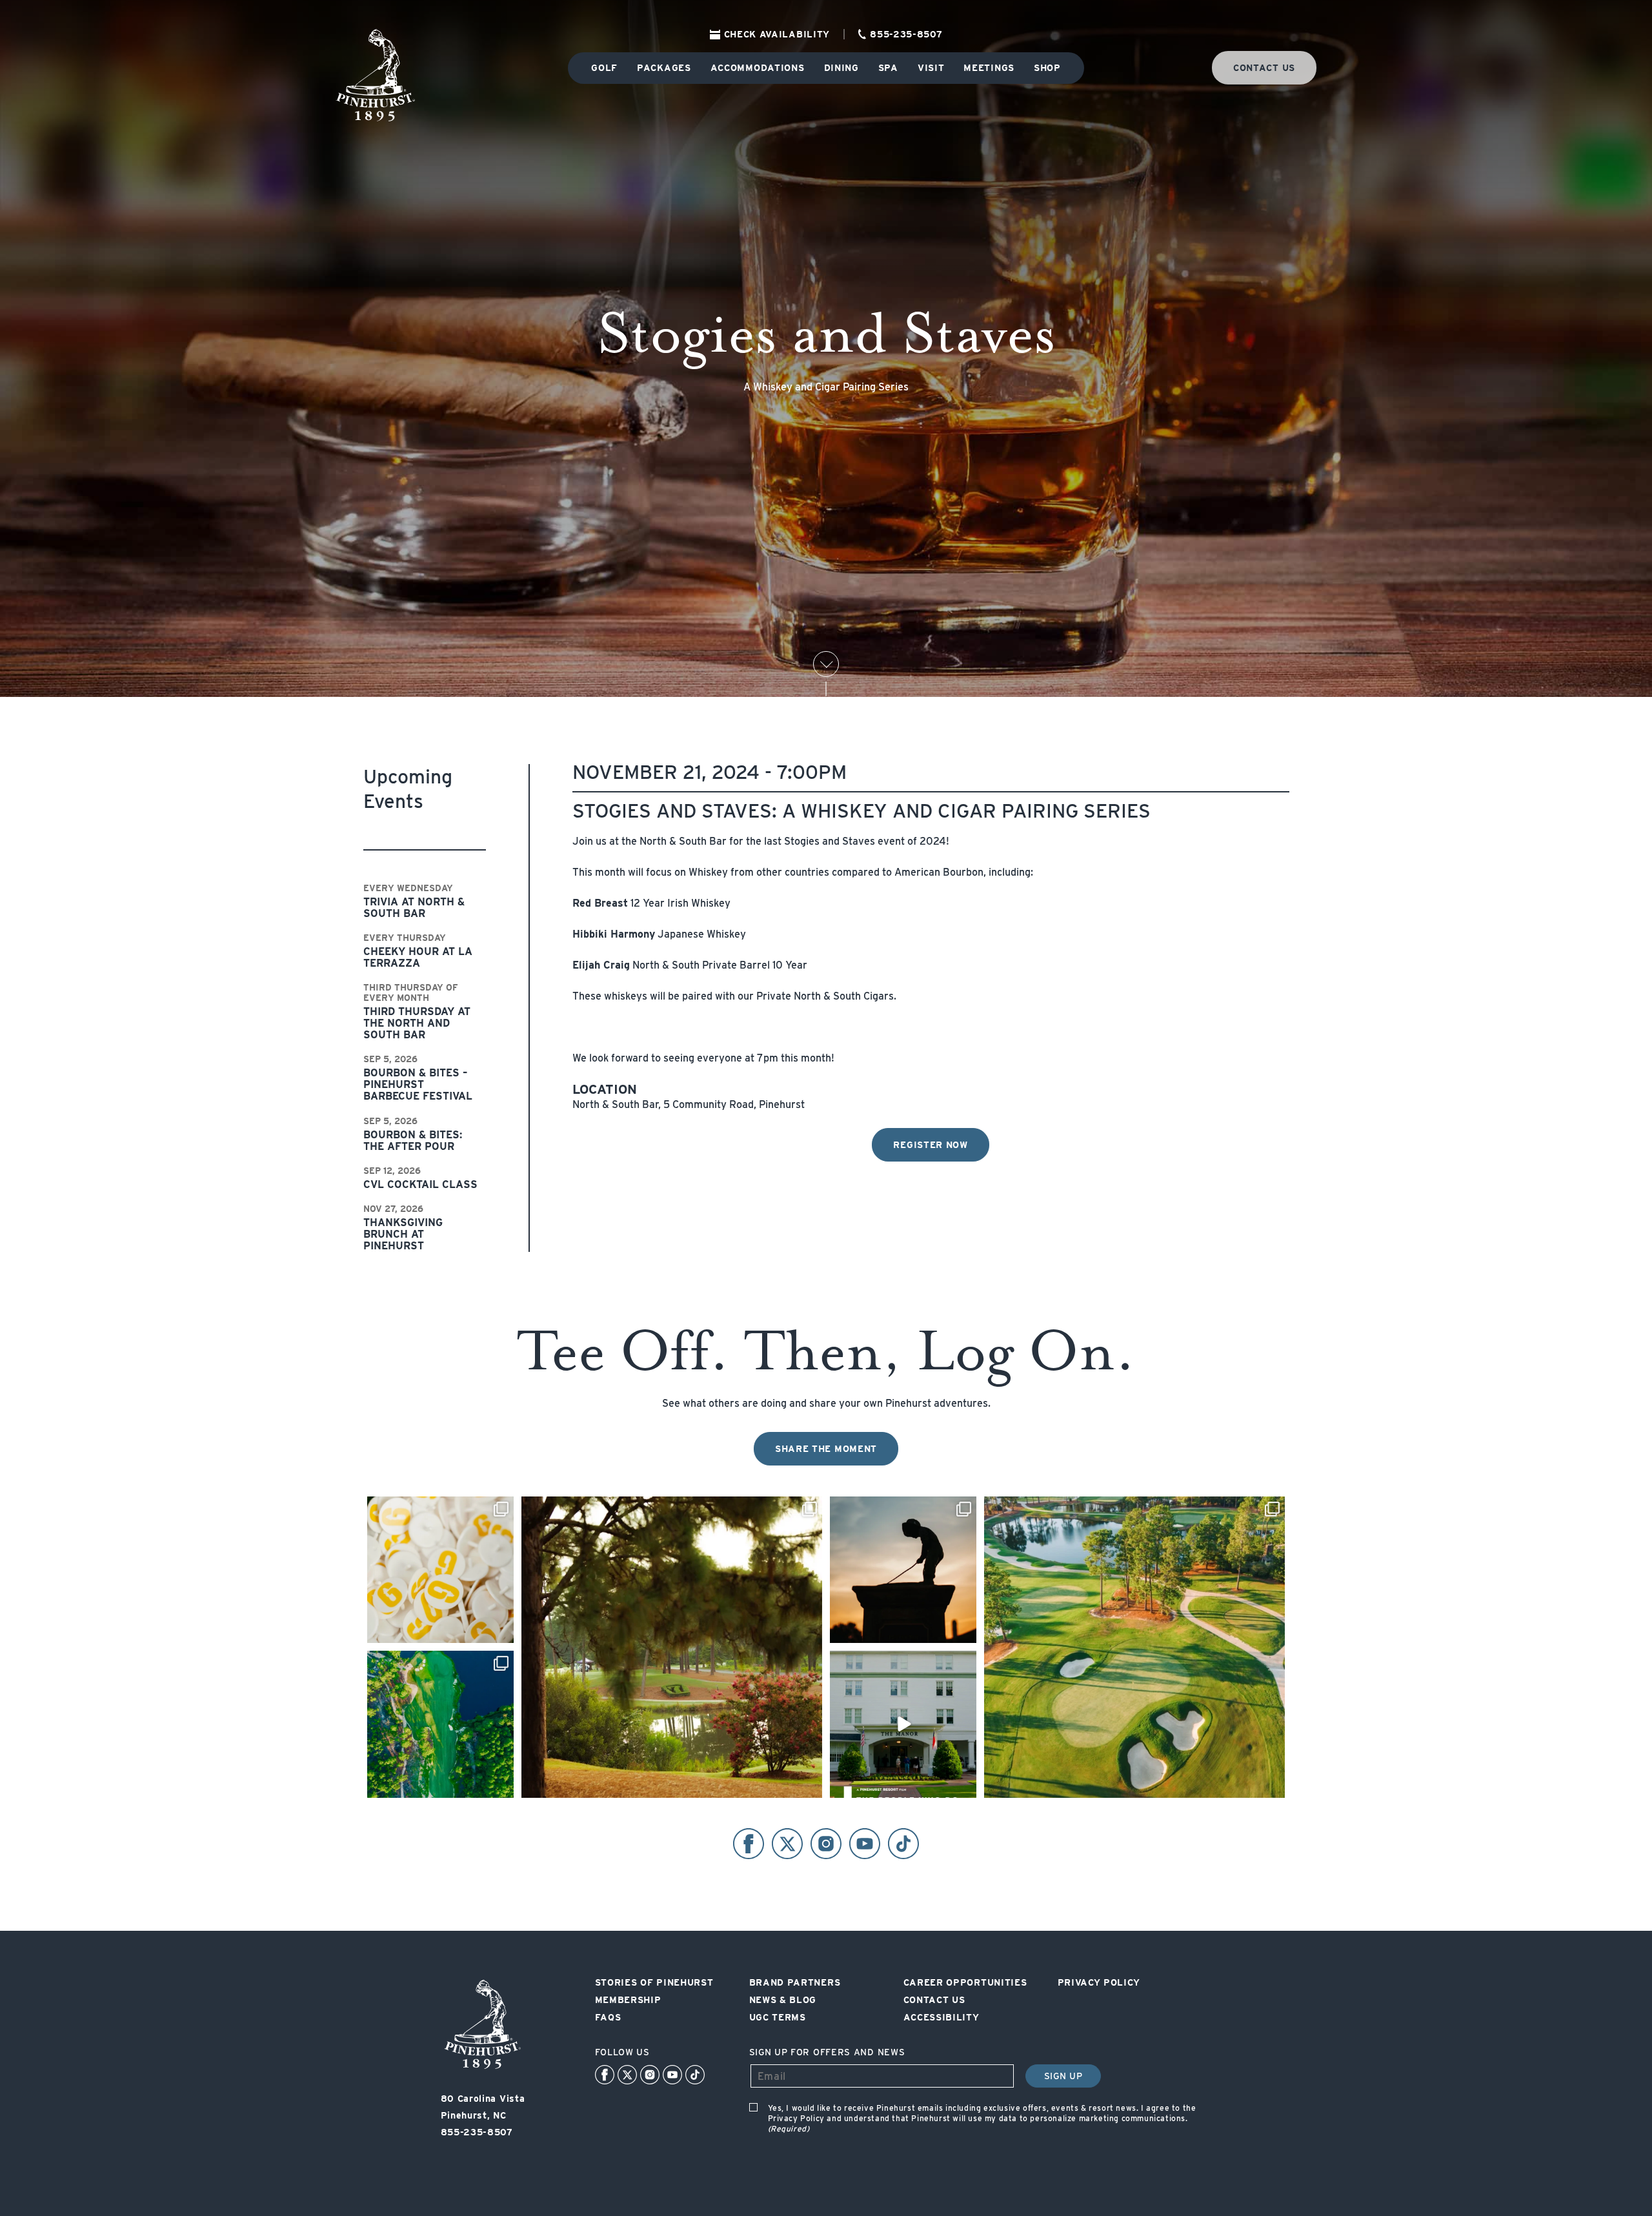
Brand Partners (795, 1982)
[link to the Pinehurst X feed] (627, 2075)
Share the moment (826, 1449)
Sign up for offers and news (827, 2052)
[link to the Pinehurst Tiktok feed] (695, 2075)
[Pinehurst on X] (787, 1844)
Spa (888, 68)
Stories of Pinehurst (654, 1982)
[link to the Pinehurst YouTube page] (672, 2075)
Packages (664, 68)
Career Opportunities (965, 1982)
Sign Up (1063, 2076)
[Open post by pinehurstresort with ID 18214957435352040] (440, 1570)
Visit (931, 68)
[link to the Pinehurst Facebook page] (605, 2075)
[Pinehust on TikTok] (903, 1844)
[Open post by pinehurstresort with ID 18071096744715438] (903, 1724)
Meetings (989, 68)
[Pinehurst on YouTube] (865, 1844)
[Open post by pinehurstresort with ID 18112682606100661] (440, 1724)
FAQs (608, 2017)
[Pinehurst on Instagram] (826, 1844)
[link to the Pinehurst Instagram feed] (650, 2075)
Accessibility (942, 2017)
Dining (841, 68)
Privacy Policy (1099, 1982)
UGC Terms (778, 2017)
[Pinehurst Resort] (482, 2069)
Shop (1047, 68)
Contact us (1264, 68)
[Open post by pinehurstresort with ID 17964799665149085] (672, 1647)
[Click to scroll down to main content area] (826, 664)
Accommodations (758, 68)
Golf (604, 68)
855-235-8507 (906, 34)
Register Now (930, 1145)
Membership (628, 2000)
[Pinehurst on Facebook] (749, 1844)
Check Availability (777, 34)
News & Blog (783, 2000)
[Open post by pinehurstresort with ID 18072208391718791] (903, 1570)
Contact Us (934, 2000)
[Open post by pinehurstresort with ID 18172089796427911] (1134, 1647)
